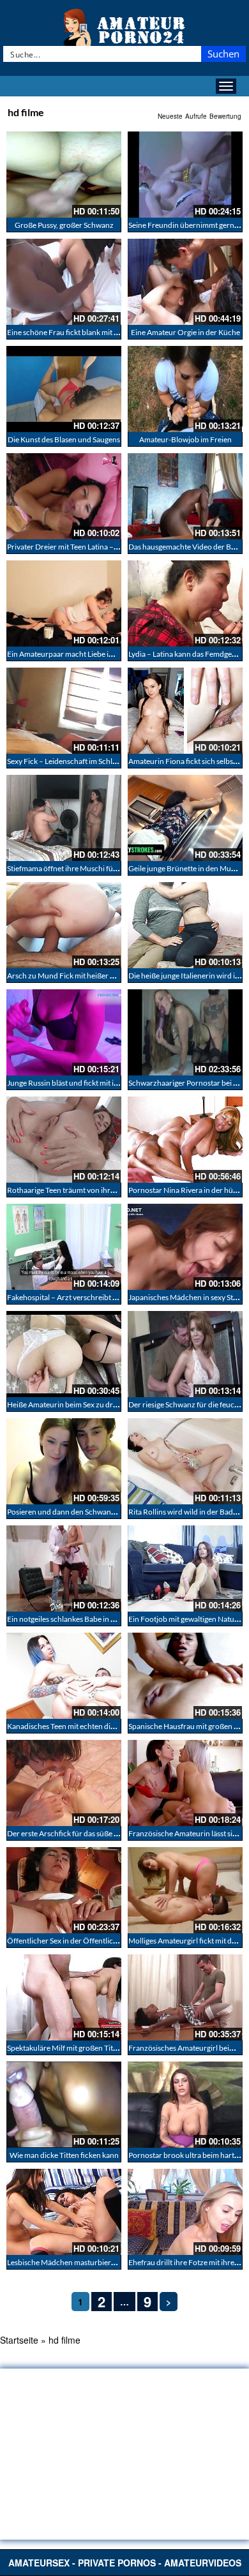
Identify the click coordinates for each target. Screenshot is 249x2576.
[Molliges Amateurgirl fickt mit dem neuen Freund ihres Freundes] (185, 1890)
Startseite (19, 2340)
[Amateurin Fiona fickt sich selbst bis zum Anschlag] (185, 711)
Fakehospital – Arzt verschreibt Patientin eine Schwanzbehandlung (118, 1297)
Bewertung (225, 116)
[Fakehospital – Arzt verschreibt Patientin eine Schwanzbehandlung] (64, 1247)
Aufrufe (196, 116)
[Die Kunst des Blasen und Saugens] (64, 389)
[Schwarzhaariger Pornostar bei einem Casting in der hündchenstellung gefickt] (185, 1032)
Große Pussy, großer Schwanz (64, 225)
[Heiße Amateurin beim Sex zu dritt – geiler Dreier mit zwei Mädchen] (64, 1354)
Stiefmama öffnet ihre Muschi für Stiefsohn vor (84, 868)
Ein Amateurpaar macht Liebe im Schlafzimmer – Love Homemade (116, 654)
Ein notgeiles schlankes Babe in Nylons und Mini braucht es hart (112, 1619)
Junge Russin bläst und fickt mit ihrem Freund (82, 1083)
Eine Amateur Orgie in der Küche (185, 332)
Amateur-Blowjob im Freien (185, 439)
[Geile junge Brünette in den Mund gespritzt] (185, 818)
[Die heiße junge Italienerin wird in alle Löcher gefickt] (185, 925)
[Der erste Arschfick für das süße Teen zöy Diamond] (64, 1783)
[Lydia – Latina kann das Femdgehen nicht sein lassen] (185, 603)
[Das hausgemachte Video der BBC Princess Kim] (185, 496)
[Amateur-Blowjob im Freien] (185, 389)
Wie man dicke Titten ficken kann (64, 2155)
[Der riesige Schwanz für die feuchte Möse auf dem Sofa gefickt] (185, 1354)
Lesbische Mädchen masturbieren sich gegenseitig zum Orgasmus (116, 2262)
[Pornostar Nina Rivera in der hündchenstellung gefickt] (185, 1140)
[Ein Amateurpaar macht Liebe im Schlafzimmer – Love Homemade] (64, 603)
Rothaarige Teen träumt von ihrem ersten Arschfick (92, 1190)
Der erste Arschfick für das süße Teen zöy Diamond (91, 1833)
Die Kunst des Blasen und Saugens (64, 439)
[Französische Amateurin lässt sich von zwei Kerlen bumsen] (185, 1783)
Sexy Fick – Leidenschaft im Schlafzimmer (76, 761)
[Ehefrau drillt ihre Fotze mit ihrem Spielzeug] (185, 2212)
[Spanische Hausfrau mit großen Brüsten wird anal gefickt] (185, 1676)
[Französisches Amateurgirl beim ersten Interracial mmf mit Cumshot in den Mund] (185, 1997)
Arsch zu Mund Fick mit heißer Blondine (74, 976)
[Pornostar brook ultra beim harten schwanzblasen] (185, 2105)
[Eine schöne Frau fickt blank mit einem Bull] (64, 282)
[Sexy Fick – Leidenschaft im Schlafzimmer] (64, 711)
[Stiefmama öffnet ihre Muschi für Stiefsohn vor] (64, 818)
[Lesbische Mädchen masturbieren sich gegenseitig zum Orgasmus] (64, 2212)
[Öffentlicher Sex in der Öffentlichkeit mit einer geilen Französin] (64, 1890)
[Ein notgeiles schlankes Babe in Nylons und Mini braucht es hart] (64, 1569)
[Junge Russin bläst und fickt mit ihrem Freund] (64, 1032)
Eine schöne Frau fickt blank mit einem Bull (78, 332)
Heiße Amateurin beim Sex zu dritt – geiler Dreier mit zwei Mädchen (119, 1404)
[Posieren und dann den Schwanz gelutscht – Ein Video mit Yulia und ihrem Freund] (64, 1461)
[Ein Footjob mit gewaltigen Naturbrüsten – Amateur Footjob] (185, 1569)
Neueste (170, 116)
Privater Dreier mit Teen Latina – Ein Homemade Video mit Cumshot (119, 547)
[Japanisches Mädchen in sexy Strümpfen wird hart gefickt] (185, 1247)
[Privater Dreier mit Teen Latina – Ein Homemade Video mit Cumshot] (64, 496)
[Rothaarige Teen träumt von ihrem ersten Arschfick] (64, 1140)
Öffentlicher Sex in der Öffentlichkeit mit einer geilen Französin (112, 1941)
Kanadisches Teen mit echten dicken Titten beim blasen (98, 1726)
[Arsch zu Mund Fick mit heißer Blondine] (64, 925)
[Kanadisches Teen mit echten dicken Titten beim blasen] (64, 1676)
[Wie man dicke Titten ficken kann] (64, 2105)
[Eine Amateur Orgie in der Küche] (185, 282)
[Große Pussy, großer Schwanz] (64, 175)
